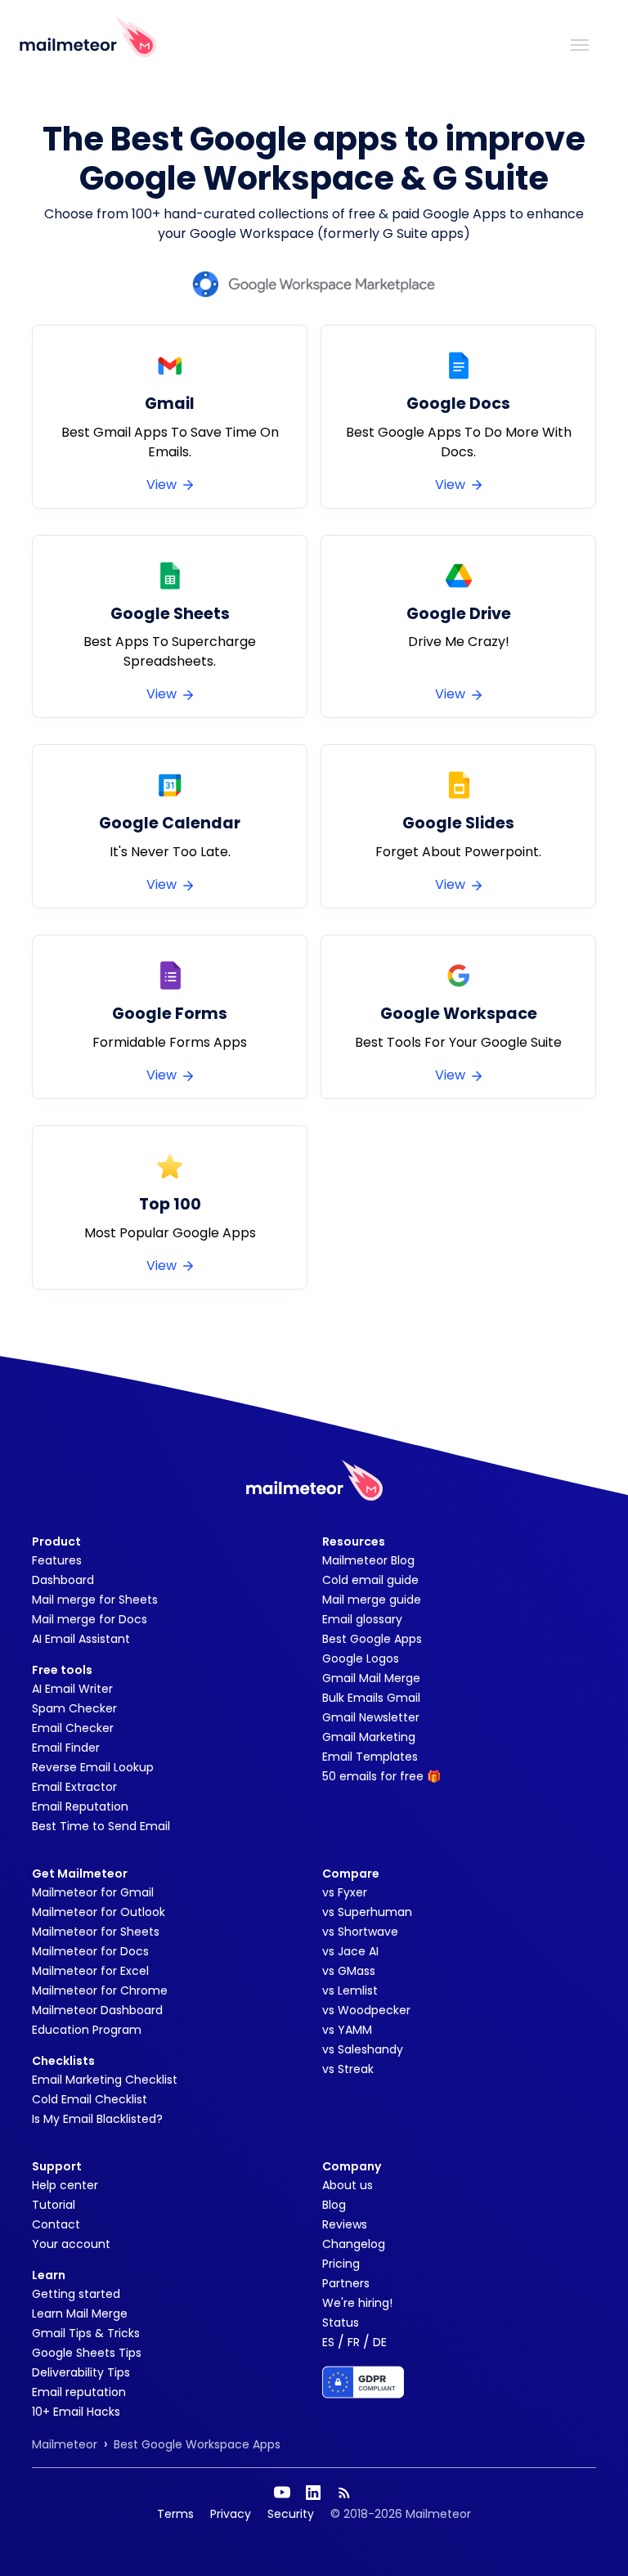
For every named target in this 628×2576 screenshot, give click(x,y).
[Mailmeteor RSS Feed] (344, 2493)
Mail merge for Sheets (95, 1600)
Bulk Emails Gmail (371, 1698)
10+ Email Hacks (76, 2412)
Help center (65, 2185)
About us (348, 2185)
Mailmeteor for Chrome (100, 1990)
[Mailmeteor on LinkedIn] (313, 2493)
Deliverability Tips (81, 2372)
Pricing (341, 2264)
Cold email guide (370, 1580)
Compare (351, 1874)
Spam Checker (74, 1708)
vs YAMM (347, 2030)
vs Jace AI (350, 1951)
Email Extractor (74, 1787)
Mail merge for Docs (90, 1619)
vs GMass (349, 1971)
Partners (346, 2283)
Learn (49, 2275)
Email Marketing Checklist (105, 2080)
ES (328, 2342)
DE (380, 2342)
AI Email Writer (72, 1689)
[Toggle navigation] (580, 43)
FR (354, 2342)
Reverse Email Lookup (93, 1767)
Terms (175, 2514)
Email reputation (79, 2392)
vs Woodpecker (366, 2010)
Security (291, 2514)
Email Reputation (80, 1806)
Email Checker (73, 1728)
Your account (71, 2244)
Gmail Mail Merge (371, 1678)
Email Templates (370, 1757)
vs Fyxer (345, 1892)
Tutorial (54, 2205)
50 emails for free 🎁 (381, 1776)
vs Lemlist (350, 1990)
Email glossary (362, 1619)
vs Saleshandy (363, 2049)
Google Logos (361, 1658)
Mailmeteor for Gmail (93, 1892)
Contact (56, 2224)
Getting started (76, 2294)
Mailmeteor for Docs (90, 1951)
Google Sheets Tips (87, 2353)
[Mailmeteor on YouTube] (282, 2493)
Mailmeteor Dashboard (97, 2010)
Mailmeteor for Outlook (99, 1912)
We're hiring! (357, 2303)
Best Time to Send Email (101, 1826)
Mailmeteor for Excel (90, 1971)
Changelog (354, 2244)
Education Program (87, 2030)
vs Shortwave (360, 1932)
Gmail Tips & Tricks (86, 2333)
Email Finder (66, 1748)
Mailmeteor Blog (368, 1560)
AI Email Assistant (81, 1639)
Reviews (345, 2224)
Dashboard (63, 1580)
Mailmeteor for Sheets (96, 1932)
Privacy (231, 2514)
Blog (334, 2205)
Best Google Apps (372, 1639)
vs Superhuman (367, 1912)
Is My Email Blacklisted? (97, 2119)
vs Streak (348, 2069)
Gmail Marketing (369, 1737)
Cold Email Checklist (90, 2099)
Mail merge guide (372, 1600)
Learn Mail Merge (80, 2313)
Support (57, 2166)
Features (57, 1560)
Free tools (62, 1670)
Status (341, 2322)
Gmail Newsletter (371, 1717)
